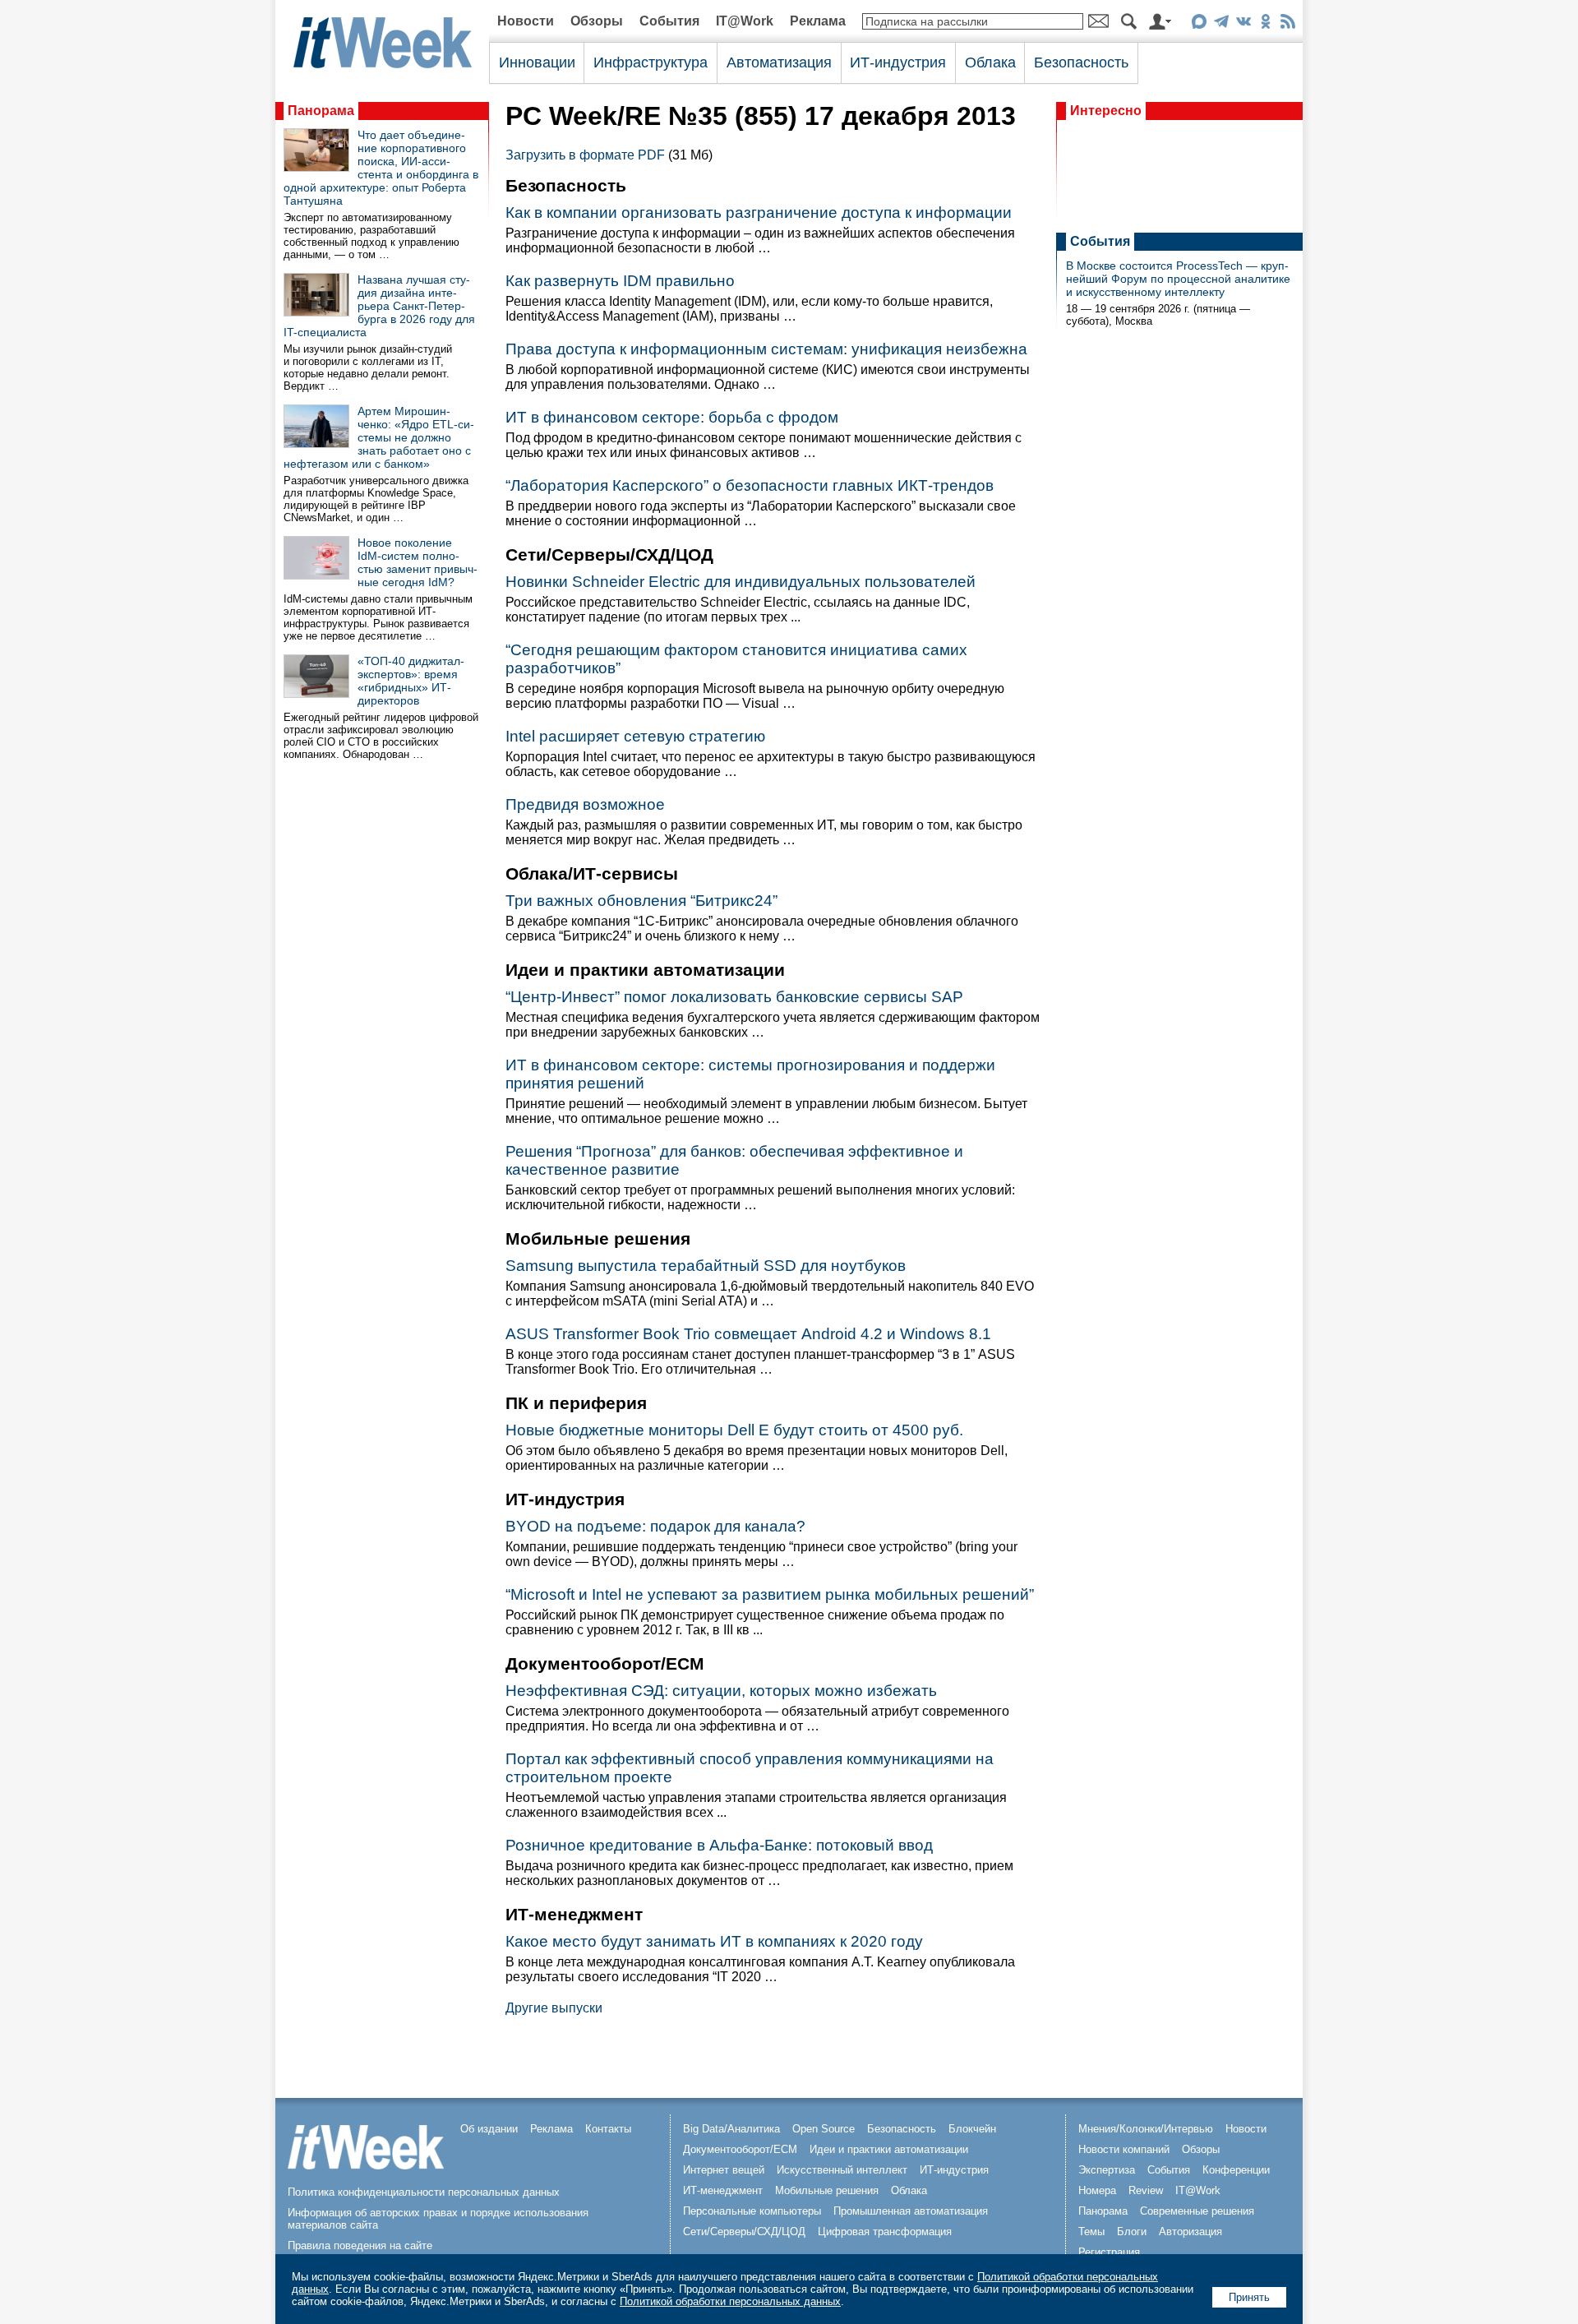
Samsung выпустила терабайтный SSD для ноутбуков (706, 1266)
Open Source (824, 2129)
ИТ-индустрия (898, 62)
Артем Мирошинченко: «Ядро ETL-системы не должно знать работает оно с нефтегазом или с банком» (379, 437)
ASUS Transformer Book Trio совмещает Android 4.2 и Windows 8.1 (748, 1334)
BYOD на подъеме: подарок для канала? (655, 1526)
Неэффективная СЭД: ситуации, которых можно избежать (721, 1691)
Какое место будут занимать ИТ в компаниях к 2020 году (714, 1941)
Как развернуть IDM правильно (620, 281)
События (669, 21)
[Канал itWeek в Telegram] (1221, 24)
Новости (526, 21)
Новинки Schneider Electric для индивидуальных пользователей (741, 582)
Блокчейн (972, 2129)
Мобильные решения (827, 2190)
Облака (990, 62)
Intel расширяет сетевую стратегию (635, 736)
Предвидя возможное (585, 804)
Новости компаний (1124, 2149)
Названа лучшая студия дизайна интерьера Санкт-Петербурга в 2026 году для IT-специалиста (379, 306)
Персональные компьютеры (752, 2211)
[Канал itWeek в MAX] (1199, 24)
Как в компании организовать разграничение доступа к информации (759, 213)
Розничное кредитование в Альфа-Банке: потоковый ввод (719, 1845)
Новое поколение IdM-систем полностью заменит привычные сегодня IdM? (418, 562)
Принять (1249, 2297)
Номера (1097, 2190)
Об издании (489, 2129)
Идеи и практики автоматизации (889, 2149)
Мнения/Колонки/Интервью (1146, 2129)
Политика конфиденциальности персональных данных (424, 2192)
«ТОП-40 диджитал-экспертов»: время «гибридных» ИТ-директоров (411, 681)
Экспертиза (1107, 2170)
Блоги (1132, 2232)
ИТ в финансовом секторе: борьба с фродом (672, 417)
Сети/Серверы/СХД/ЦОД (744, 2232)
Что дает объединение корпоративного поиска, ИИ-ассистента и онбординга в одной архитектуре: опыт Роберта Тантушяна (381, 168)
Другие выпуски (554, 2008)
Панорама (321, 111)
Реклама (818, 21)
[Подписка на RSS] (1287, 24)
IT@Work (745, 21)
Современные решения (1197, 2211)
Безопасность (1081, 62)
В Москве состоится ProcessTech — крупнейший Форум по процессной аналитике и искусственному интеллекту (1178, 279)
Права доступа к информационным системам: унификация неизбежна (766, 349)
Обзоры (597, 21)
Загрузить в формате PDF (585, 155)
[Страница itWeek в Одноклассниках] (1265, 24)
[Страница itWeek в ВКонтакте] (1243, 24)
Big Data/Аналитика (731, 2129)
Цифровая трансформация (885, 2232)
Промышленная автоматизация (911, 2211)
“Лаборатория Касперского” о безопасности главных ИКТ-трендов (750, 485)
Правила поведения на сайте (360, 2245)
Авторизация (1190, 2232)
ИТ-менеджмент (723, 2190)
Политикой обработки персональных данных (730, 2301)
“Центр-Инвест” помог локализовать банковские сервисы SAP (734, 997)
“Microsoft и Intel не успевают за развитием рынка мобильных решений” (770, 1594)
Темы (1091, 2232)
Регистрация (1109, 2252)
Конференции (1236, 2170)
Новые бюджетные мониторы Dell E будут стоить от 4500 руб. (734, 1430)
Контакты (608, 2129)
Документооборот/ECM (740, 2149)
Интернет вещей (724, 2170)
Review (1146, 2190)
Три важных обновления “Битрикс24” (641, 901)
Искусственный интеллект (842, 2170)
